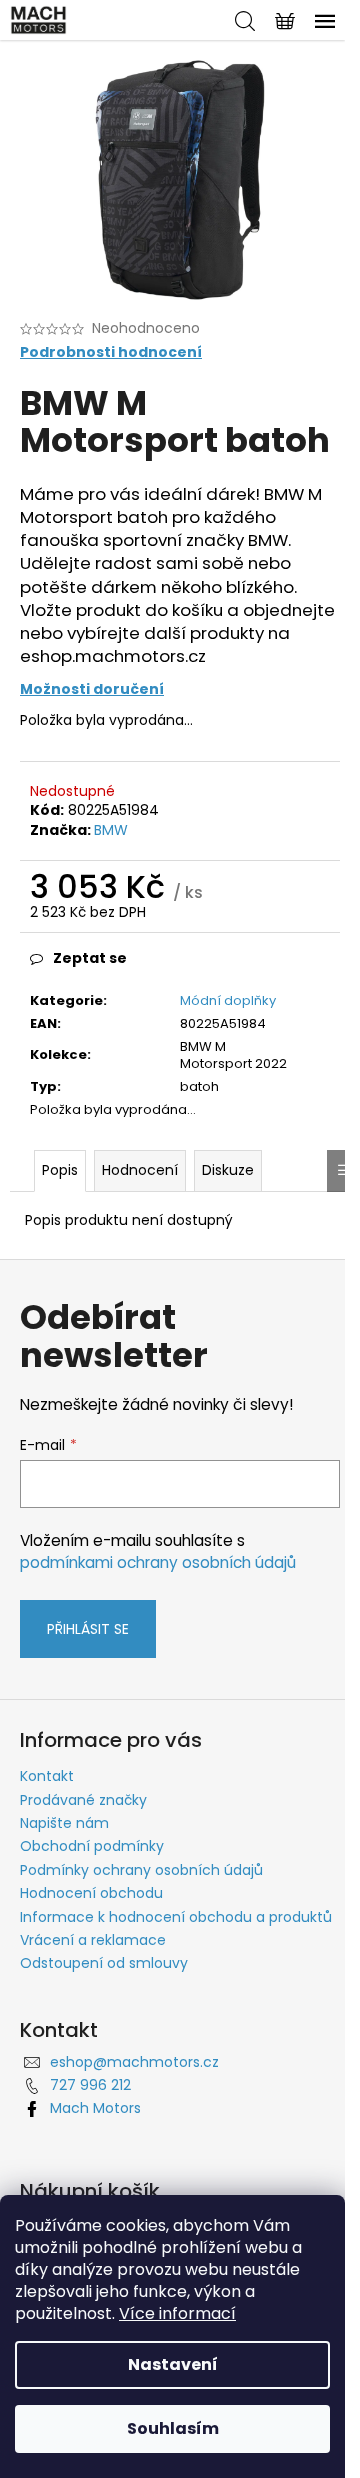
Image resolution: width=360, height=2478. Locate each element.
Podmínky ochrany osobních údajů (141, 1870)
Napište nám (64, 1823)
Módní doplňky (228, 1000)
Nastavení (173, 2364)
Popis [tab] (60, 1170)
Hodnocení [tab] (140, 1170)
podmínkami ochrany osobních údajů (158, 1562)
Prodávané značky (83, 1800)
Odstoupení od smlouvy (104, 1963)
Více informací (177, 2313)
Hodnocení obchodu (91, 1893)
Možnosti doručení (92, 689)
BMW (111, 830)
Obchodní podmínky (92, 1846)
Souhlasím (173, 2428)
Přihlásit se (88, 1629)
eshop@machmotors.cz (134, 2062)
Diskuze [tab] (228, 1170)
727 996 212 (90, 2085)
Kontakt (47, 1776)
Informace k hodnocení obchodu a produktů (176, 1917)
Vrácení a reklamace (93, 1940)
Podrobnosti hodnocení (111, 352)
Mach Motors (95, 2108)
